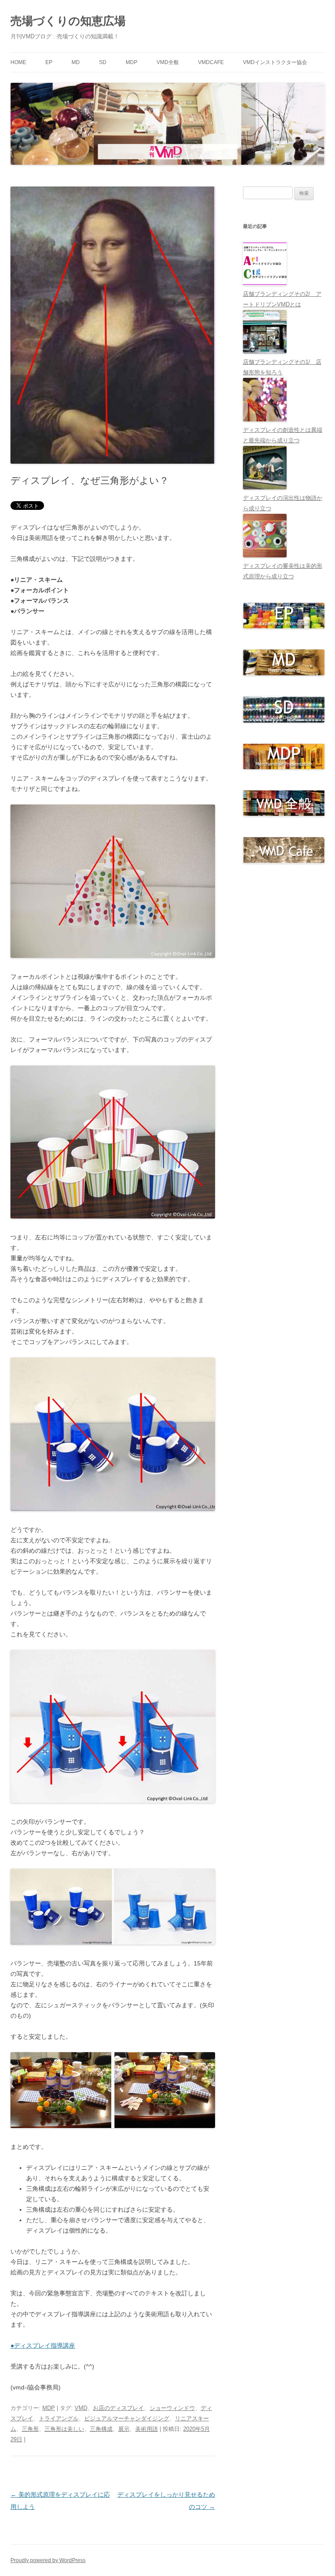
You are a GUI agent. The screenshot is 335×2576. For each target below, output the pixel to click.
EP (49, 62)
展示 (124, 2429)
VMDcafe (211, 62)
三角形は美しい (64, 2429)
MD (76, 62)
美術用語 (147, 2429)
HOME (18, 62)
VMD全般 (168, 62)
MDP (132, 62)
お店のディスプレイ (118, 2408)
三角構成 (101, 2429)
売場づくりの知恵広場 (68, 21)
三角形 (30, 2429)
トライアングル (59, 2418)
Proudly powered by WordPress (48, 2560)
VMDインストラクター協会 (275, 62)
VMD (81, 2408)
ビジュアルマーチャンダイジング (127, 2418)
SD (103, 62)
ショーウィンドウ (172, 2408)
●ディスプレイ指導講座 (43, 2345)
